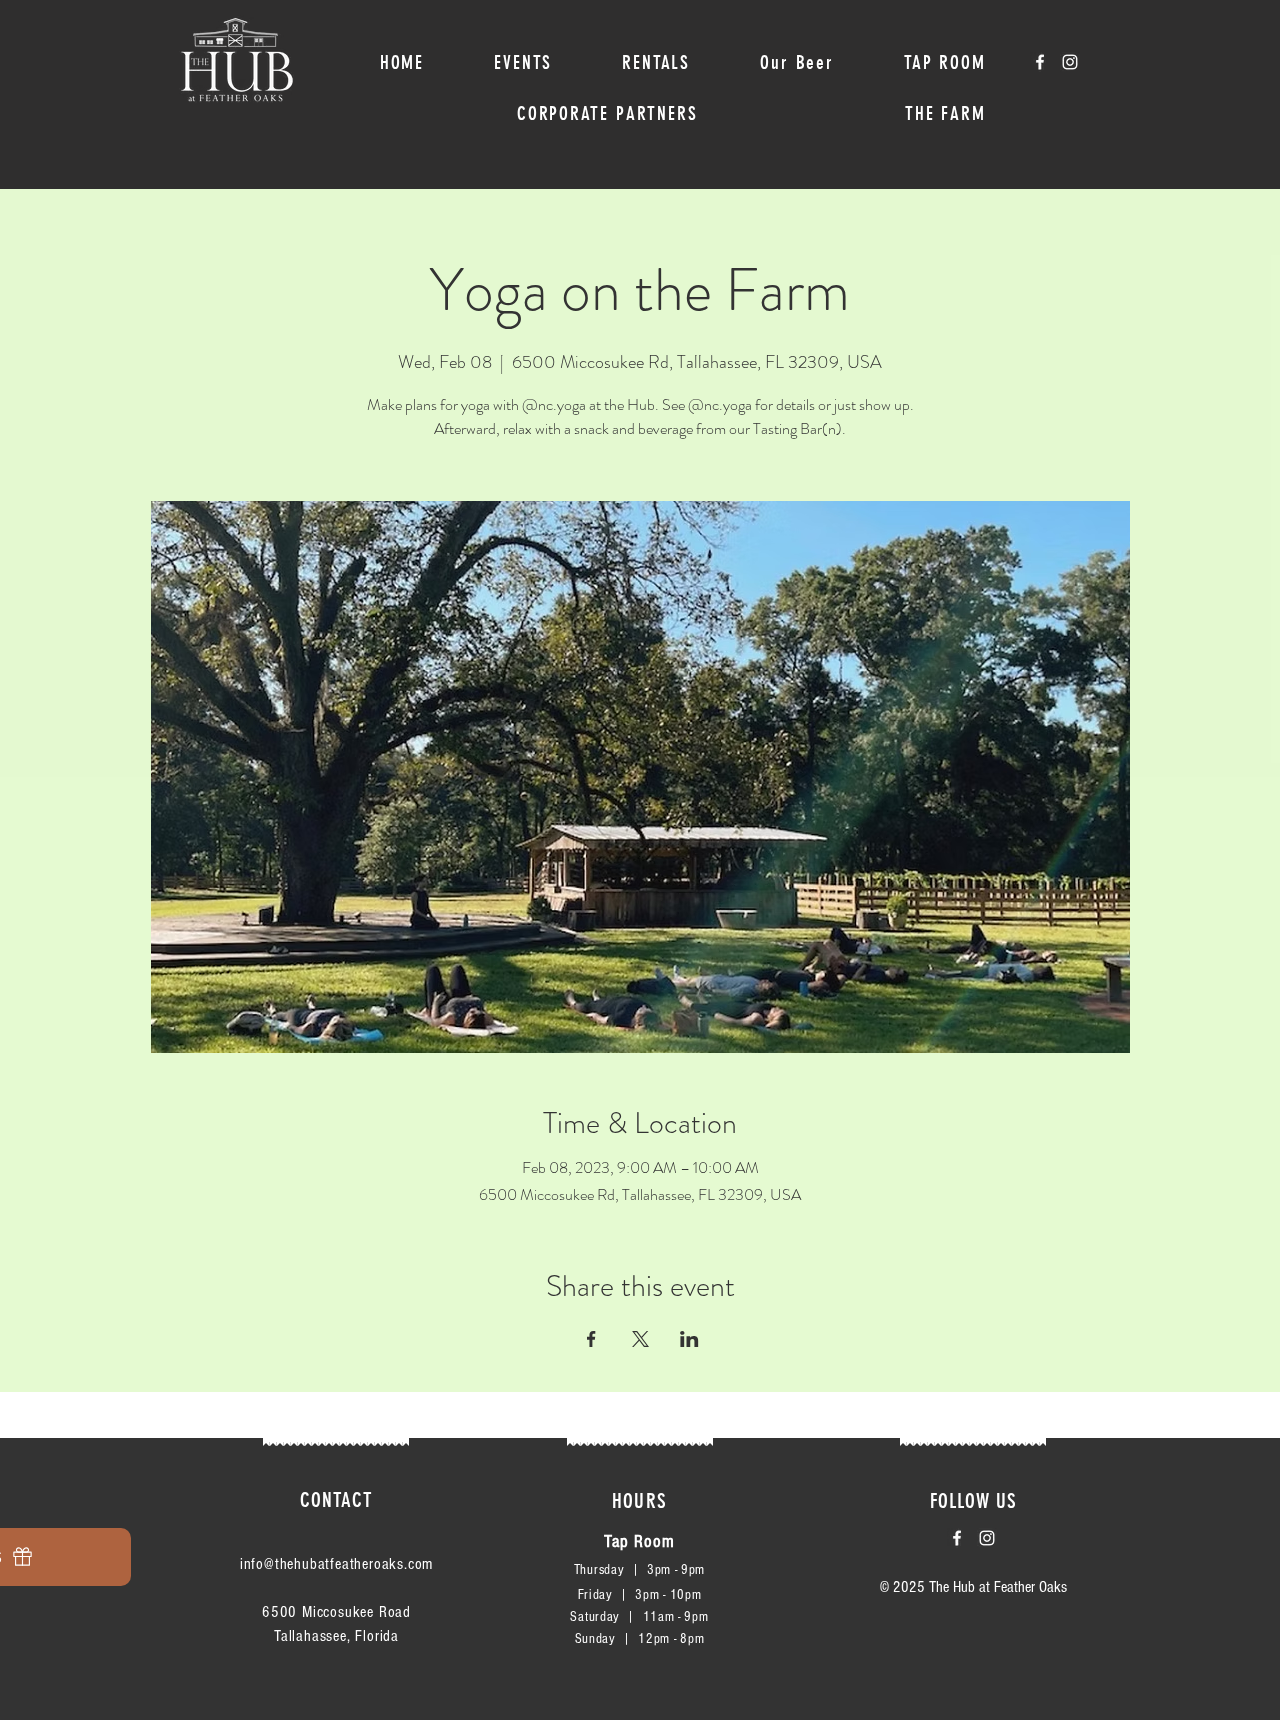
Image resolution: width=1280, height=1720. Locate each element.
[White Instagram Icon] (1070, 62)
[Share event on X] (640, 1339)
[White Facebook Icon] (1040, 62)
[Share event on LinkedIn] (689, 1339)
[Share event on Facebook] (591, 1339)
